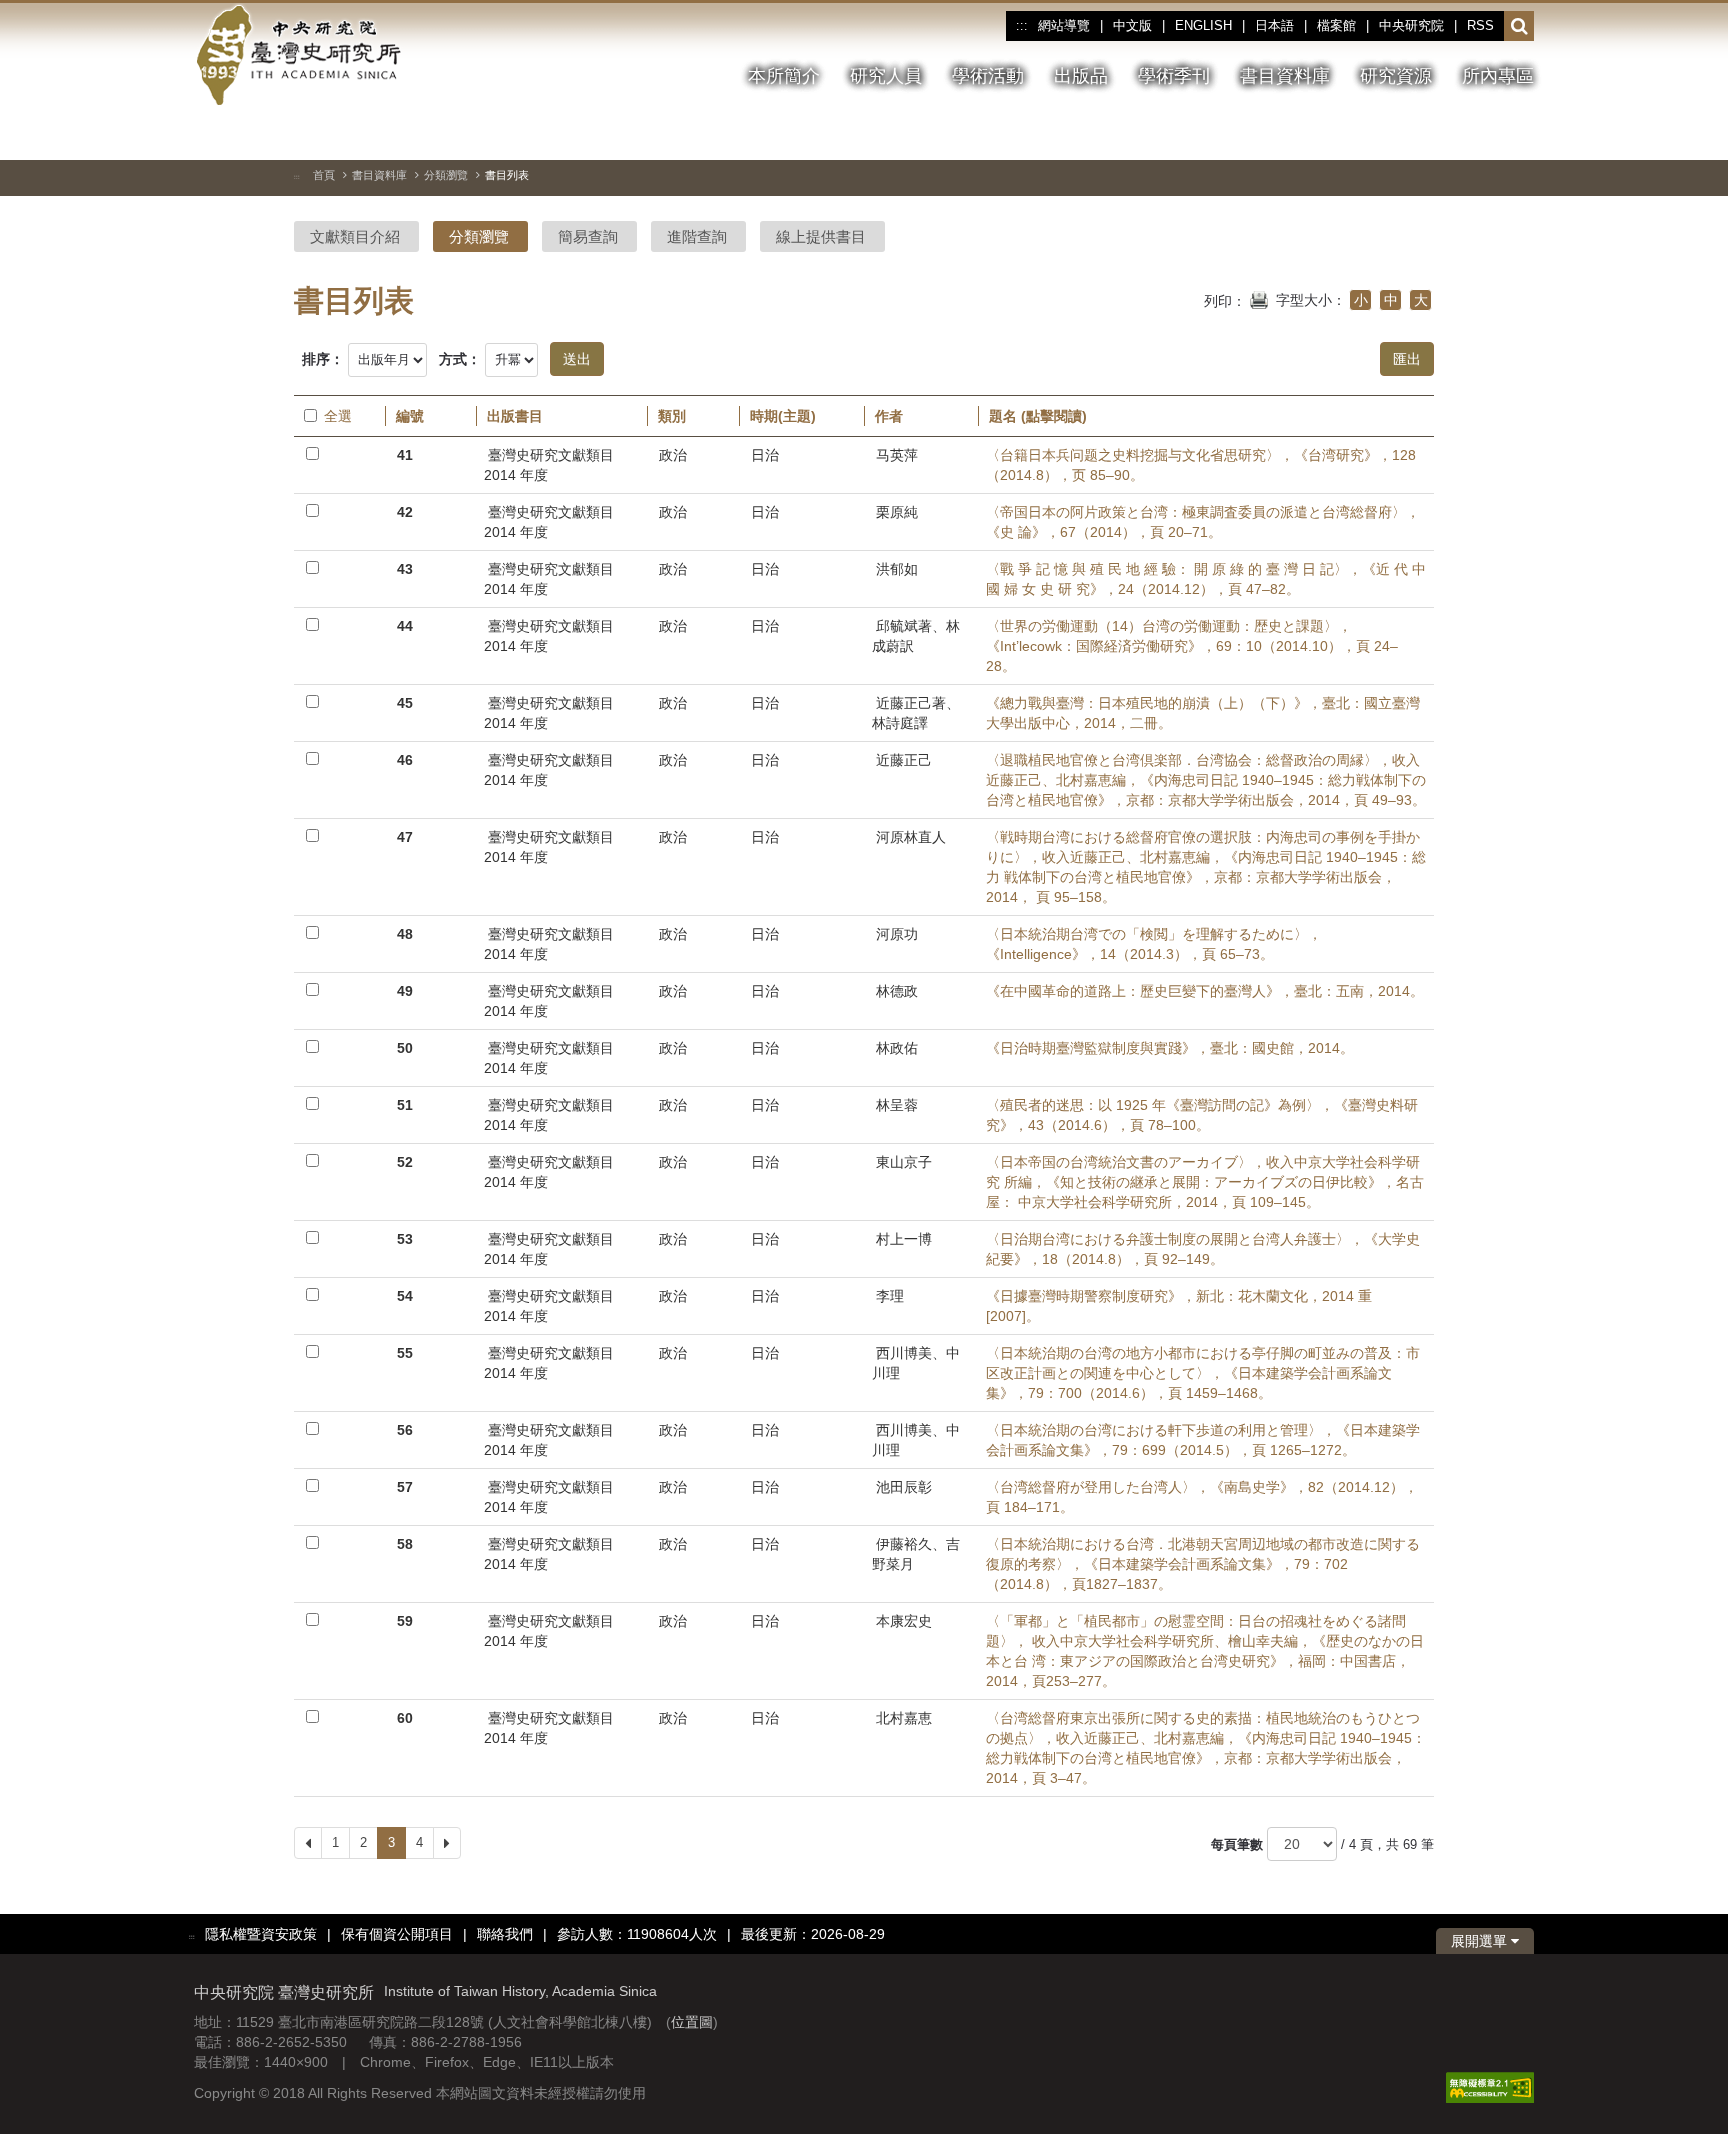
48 (405, 934)
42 (405, 512)
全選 (338, 416)
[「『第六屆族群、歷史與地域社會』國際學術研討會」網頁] (1519, 135)
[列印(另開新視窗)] (1259, 298)
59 (405, 1621)
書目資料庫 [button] (1285, 76)
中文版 (1132, 25)
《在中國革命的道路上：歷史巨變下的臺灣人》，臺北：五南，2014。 (1205, 991)
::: (1021, 26)
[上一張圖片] (1447, 134)
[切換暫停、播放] (1411, 134)
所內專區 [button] (1498, 76)
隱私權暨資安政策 (261, 1934)
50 (405, 1048)
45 (405, 703)
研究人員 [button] (886, 76)
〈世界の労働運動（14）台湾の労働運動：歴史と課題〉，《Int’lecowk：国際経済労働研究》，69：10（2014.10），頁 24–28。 (1192, 646)
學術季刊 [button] (1174, 76)
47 (405, 837)
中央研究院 (1411, 25)
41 (405, 455)
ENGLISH (1203, 25)
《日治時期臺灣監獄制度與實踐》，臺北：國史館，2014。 (1170, 1048)
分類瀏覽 (446, 175)
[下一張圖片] (1483, 134)
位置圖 (692, 2022)
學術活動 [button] (988, 76)
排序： (323, 359)
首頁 (324, 175)
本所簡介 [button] (784, 76)
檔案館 (1336, 25)
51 (405, 1105)
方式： (460, 359)
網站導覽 (1064, 25)
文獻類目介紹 (355, 236)
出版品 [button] (1081, 76)
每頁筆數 (1237, 1844)
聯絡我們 (505, 1934)
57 (405, 1487)
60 (405, 1718)
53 (405, 1239)
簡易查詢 (588, 236)
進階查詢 (697, 236)
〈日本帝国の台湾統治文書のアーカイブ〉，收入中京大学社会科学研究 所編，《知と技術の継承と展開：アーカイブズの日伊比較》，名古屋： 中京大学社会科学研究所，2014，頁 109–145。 (1205, 1182)
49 (405, 991)
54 (405, 1296)
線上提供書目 (821, 236)
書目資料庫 (379, 175)
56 (405, 1430)
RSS (1480, 25)
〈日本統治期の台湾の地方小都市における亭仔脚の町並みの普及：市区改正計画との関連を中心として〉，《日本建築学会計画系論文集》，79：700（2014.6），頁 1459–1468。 (1203, 1373)
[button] (1519, 27)
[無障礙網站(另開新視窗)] (1490, 2086)
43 (405, 569)
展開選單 (1481, 1941)
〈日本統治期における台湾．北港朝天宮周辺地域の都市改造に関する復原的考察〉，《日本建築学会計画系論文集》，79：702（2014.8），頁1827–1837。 (1203, 1564)
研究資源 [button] (1396, 76)
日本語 (1274, 25)
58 (405, 1544)
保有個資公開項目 (397, 1934)
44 (405, 626)
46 (405, 760)
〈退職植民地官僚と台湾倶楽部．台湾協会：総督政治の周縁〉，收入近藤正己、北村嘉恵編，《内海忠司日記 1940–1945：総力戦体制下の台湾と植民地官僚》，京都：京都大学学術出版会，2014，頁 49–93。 (1206, 780)
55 (405, 1353)
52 (405, 1162)
